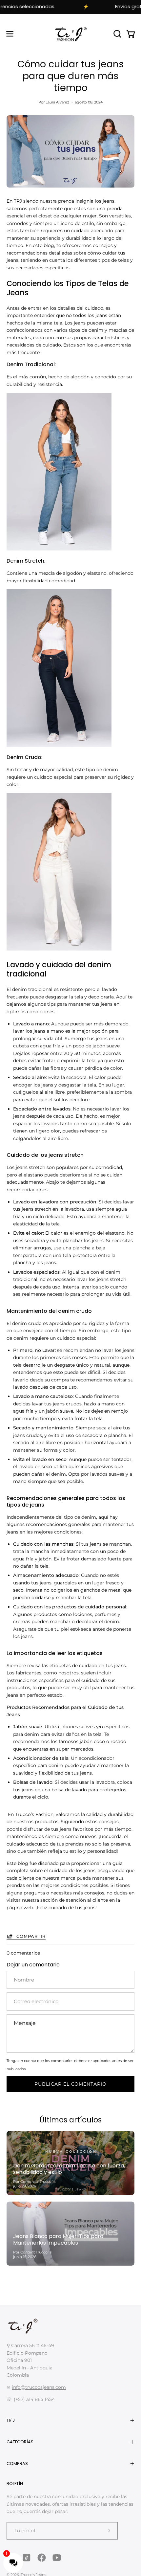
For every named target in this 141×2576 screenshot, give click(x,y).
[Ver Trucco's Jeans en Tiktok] (27, 2558)
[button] (117, 34)
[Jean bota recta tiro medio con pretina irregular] (59, 745)
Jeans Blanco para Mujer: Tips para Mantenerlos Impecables (58, 2240)
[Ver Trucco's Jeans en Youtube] (57, 2558)
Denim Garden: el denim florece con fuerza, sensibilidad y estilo (69, 2169)
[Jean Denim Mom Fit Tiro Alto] (59, 549)
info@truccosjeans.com (39, 2387)
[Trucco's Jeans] (70, 34)
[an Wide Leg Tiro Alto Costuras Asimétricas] (59, 949)
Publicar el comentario (70, 2084)
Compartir (31, 1936)
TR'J (11, 2420)
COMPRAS (17, 2464)
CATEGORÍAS (20, 2442)
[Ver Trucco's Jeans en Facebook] (42, 2558)
